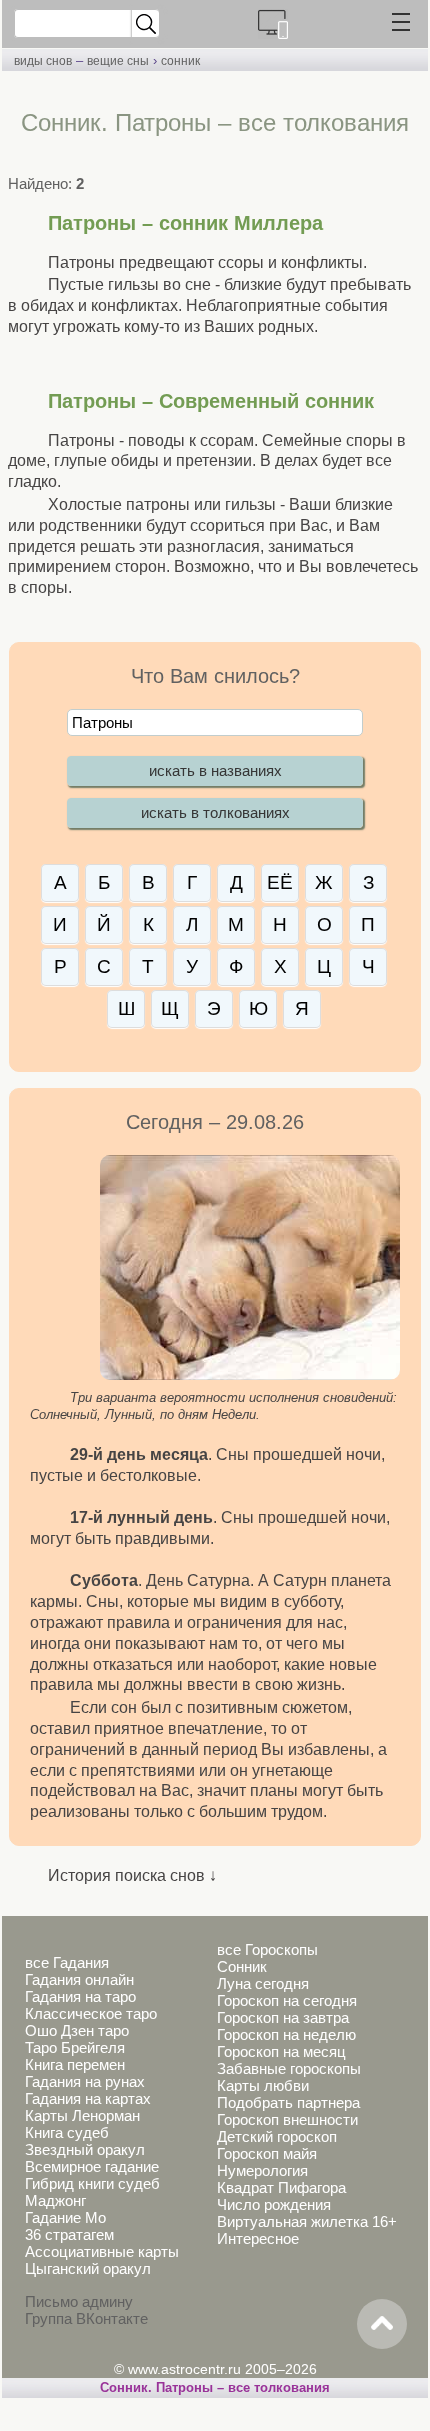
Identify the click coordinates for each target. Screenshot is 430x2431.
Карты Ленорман (82, 2115)
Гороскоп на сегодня (287, 2000)
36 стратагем (69, 2234)
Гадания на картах (88, 2098)
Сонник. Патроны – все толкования (215, 2387)
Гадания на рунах (85, 2081)
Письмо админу (79, 2301)
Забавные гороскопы (289, 2068)
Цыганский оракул (88, 2268)
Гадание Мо (65, 2217)
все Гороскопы (267, 1949)
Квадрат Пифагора (281, 2187)
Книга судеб (67, 2132)
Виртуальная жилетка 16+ (307, 2221)
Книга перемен (75, 2064)
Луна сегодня (263, 1983)
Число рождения (274, 2204)
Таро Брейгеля (75, 2047)
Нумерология (262, 2170)
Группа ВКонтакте (86, 2318)
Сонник (242, 1966)
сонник (180, 61)
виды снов (43, 61)
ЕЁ (280, 882)
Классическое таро (91, 2013)
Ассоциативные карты (102, 2251)
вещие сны (118, 61)
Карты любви (263, 2085)
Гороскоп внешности (287, 2119)
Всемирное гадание (92, 2166)
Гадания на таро (80, 1996)
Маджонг (55, 2200)
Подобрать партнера (288, 2102)
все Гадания (67, 1962)
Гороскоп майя (267, 2153)
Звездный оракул (85, 2149)
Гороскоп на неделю (286, 2034)
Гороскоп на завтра (283, 2017)
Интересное (258, 2238)
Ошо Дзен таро (77, 2030)
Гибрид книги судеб (92, 2183)
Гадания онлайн (79, 1979)
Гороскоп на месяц (281, 2051)
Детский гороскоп (277, 2136)
